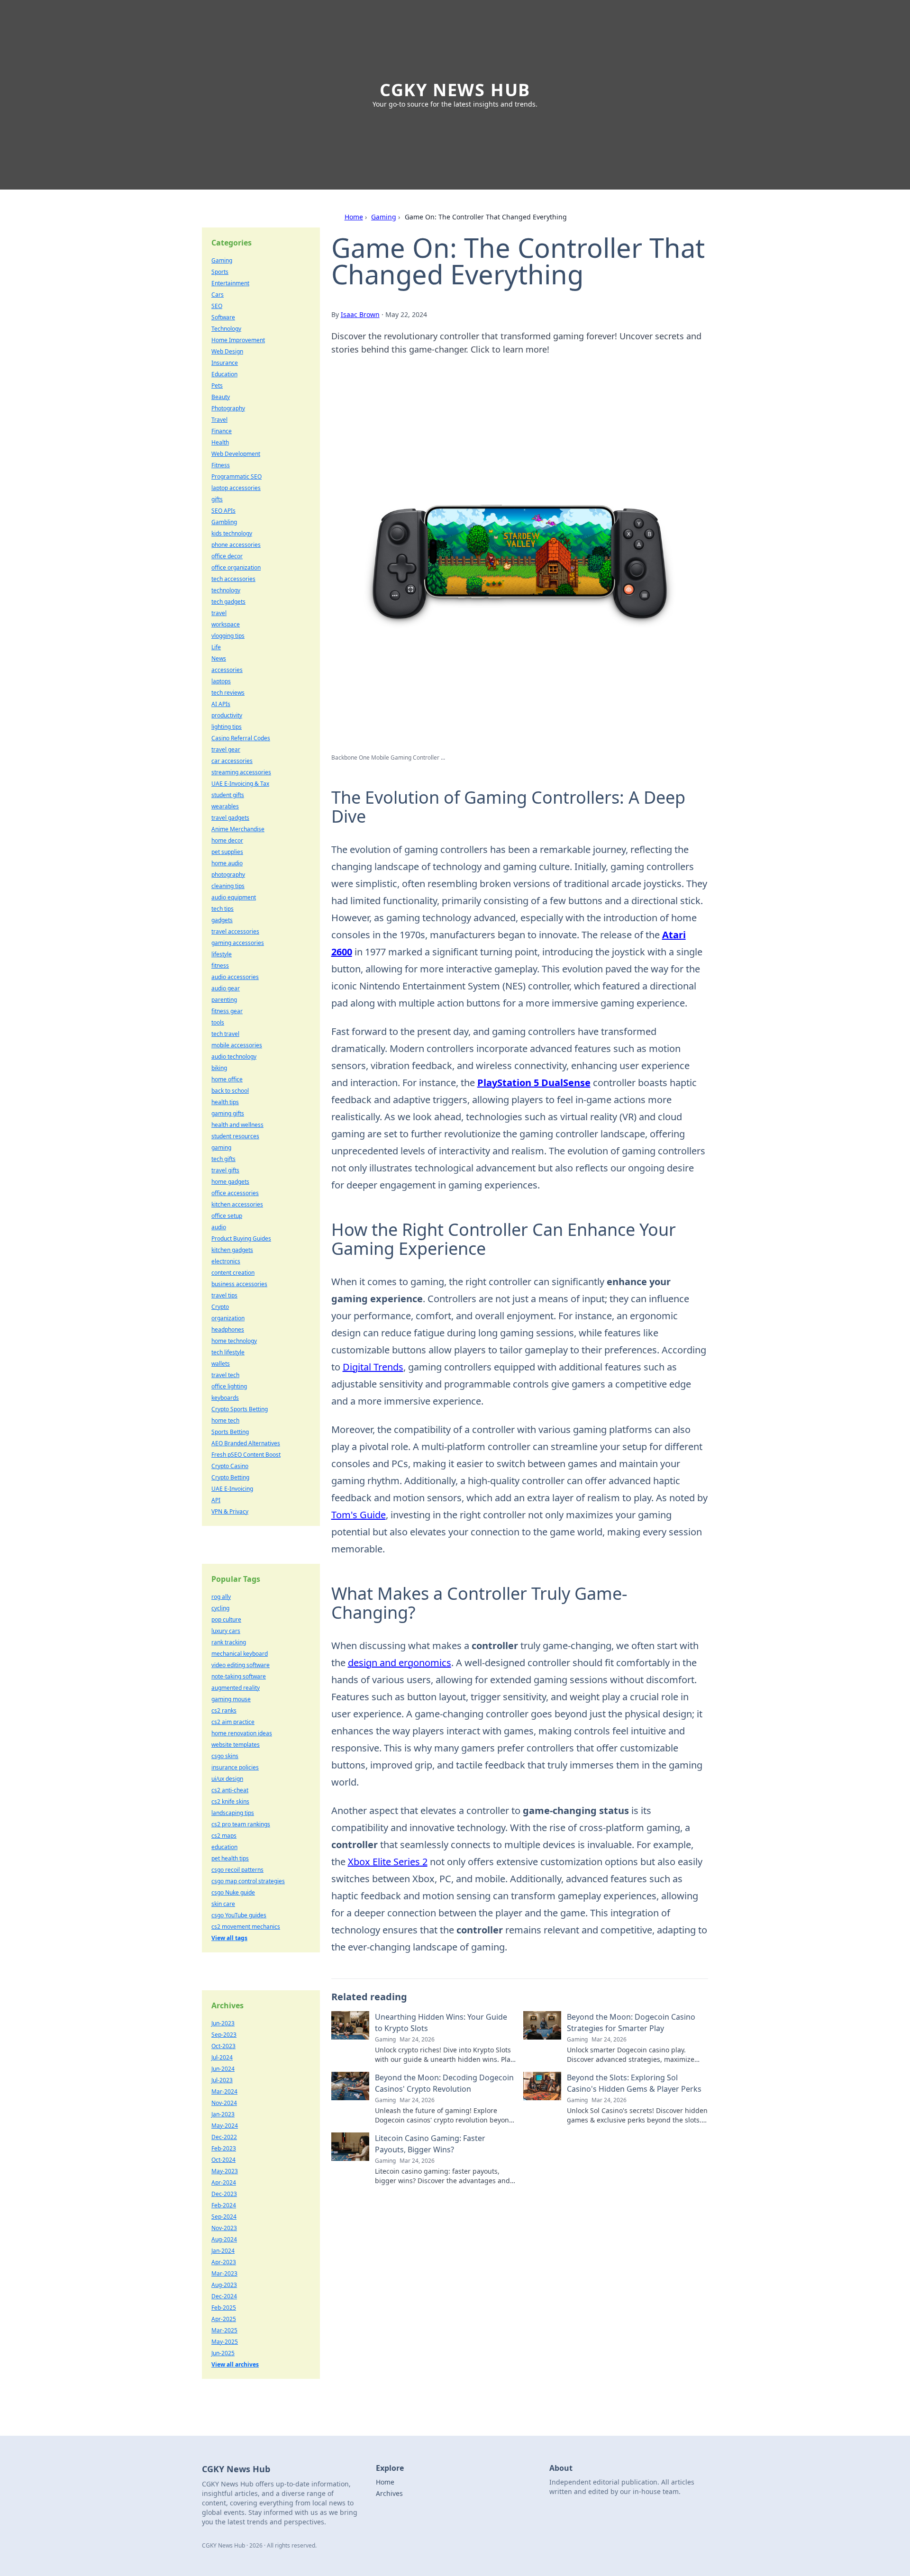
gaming (221, 1147)
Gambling (224, 522)
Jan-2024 (223, 2251)
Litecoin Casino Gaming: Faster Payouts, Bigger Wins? (430, 2144)
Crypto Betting (230, 1477)
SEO (217, 306)
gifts (217, 499)
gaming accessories (238, 943)
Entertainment (230, 283)
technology (226, 590)
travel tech (225, 1375)
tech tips (223, 909)
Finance (222, 431)
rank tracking (229, 1642)
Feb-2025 (224, 2308)
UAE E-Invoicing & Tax (240, 784)
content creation (233, 1273)
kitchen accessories (237, 1204)
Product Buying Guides (241, 1238)
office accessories (235, 1193)
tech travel (225, 1034)
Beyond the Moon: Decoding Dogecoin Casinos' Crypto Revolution (444, 2083)
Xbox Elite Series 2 (388, 1862)
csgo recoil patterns (237, 1870)
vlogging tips (228, 636)
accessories (227, 670)
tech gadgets (228, 602)
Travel (219, 420)
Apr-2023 (224, 2262)
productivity (227, 715)
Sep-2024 (224, 2217)
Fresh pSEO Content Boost (246, 1455)
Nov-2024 (224, 2103)
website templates (236, 1745)
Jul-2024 (222, 2057)
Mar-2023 (224, 2273)
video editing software (241, 1665)
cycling (220, 1608)
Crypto (220, 1307)
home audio (227, 863)
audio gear (226, 988)
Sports (220, 272)
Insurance (225, 363)
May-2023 (225, 2171)
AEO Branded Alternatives (246, 1443)
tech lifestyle (228, 1352)
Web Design (227, 351)
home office (227, 1079)
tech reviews (228, 693)
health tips (225, 1102)
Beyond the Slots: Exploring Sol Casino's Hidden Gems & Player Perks (634, 2083)
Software (223, 317)
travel (219, 613)
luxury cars (226, 1631)
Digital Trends (373, 1367)
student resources (235, 1136)
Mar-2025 (224, 2330)
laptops (221, 681)
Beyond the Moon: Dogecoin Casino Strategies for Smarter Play (631, 2023)
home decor (227, 840)
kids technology (232, 533)
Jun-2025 (223, 2353)
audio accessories (235, 977)
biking (219, 1068)
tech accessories (233, 579)
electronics (226, 1261)
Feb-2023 (224, 2148)
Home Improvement (238, 340)
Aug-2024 (224, 2239)
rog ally (221, 1597)
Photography (228, 408)
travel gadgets (230, 818)
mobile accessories (237, 1045)
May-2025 (225, 2342)
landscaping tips (233, 1813)
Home (354, 217)
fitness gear (227, 1011)
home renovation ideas (242, 1733)
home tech (225, 1420)
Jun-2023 (223, 2023)
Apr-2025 (224, 2319)
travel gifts (225, 1170)
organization (228, 1318)
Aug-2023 (224, 2285)
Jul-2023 (222, 2080)
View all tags (229, 1938)
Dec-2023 (224, 2194)
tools (218, 1022)
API (216, 1500)
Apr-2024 (224, 2182)
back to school (230, 1091)
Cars (218, 295)
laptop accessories (236, 488)
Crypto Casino (230, 1466)
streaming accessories (241, 772)
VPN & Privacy (230, 1511)
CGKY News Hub (455, 90)
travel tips (224, 1295)
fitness (220, 966)
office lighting (229, 1386)
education (224, 1847)
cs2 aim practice (233, 1722)
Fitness (221, 465)
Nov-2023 (224, 2228)
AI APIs (221, 704)
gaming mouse (231, 1699)
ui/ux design (227, 1779)
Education (224, 374)
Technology (226, 329)
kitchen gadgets (232, 1250)
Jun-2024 (223, 2069)
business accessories (239, 1284)
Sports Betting (230, 1432)
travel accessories (235, 931)
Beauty (221, 397)
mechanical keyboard (240, 1654)
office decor (227, 556)
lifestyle (222, 954)
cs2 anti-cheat (230, 1790)
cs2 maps (224, 1836)
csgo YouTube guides (239, 1915)
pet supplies (227, 852)
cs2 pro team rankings (241, 1824)
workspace (226, 624)
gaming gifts (228, 1113)
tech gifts (223, 1159)
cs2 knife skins (230, 1801)
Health (220, 442)
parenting (224, 1000)
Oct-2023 (223, 2046)
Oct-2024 (223, 2160)
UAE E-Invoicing (232, 1489)
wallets (221, 1364)
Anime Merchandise (238, 829)
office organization (236, 567)
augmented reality (236, 1688)
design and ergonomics (400, 1663)
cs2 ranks (224, 1710)
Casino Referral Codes (241, 738)
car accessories (232, 761)
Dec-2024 (224, 2296)
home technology (234, 1341)
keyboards (225, 1398)
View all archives (235, 2364)
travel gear (226, 749)
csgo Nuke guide (233, 1892)
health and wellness (237, 1125)
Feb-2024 (224, 2205)
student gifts (228, 795)
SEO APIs (223, 511)
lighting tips (227, 727)
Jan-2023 (223, 2114)
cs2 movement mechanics (246, 1927)
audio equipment (234, 897)
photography (228, 875)
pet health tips (230, 1858)
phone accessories (236, 545)
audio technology (234, 1057)
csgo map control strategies (248, 1881)
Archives (389, 2493)
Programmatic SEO (237, 476)
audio (219, 1227)
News (219, 658)
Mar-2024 (224, 2091)
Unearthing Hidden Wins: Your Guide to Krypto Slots (441, 2023)
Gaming (384, 217)
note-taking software (239, 1676)
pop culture (226, 1619)
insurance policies (235, 1767)
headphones (228, 1329)
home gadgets (230, 1182)
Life (216, 647)
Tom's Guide (359, 1515)
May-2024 (225, 2126)
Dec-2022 (224, 2137)
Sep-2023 (224, 2035)
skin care (223, 1904)
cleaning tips (228, 886)
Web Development (236, 454)
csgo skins (225, 1756)
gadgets (222, 920)
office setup (227, 1216)
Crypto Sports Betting (240, 1409)
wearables (225, 806)
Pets (217, 385)
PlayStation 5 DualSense (534, 1083)
